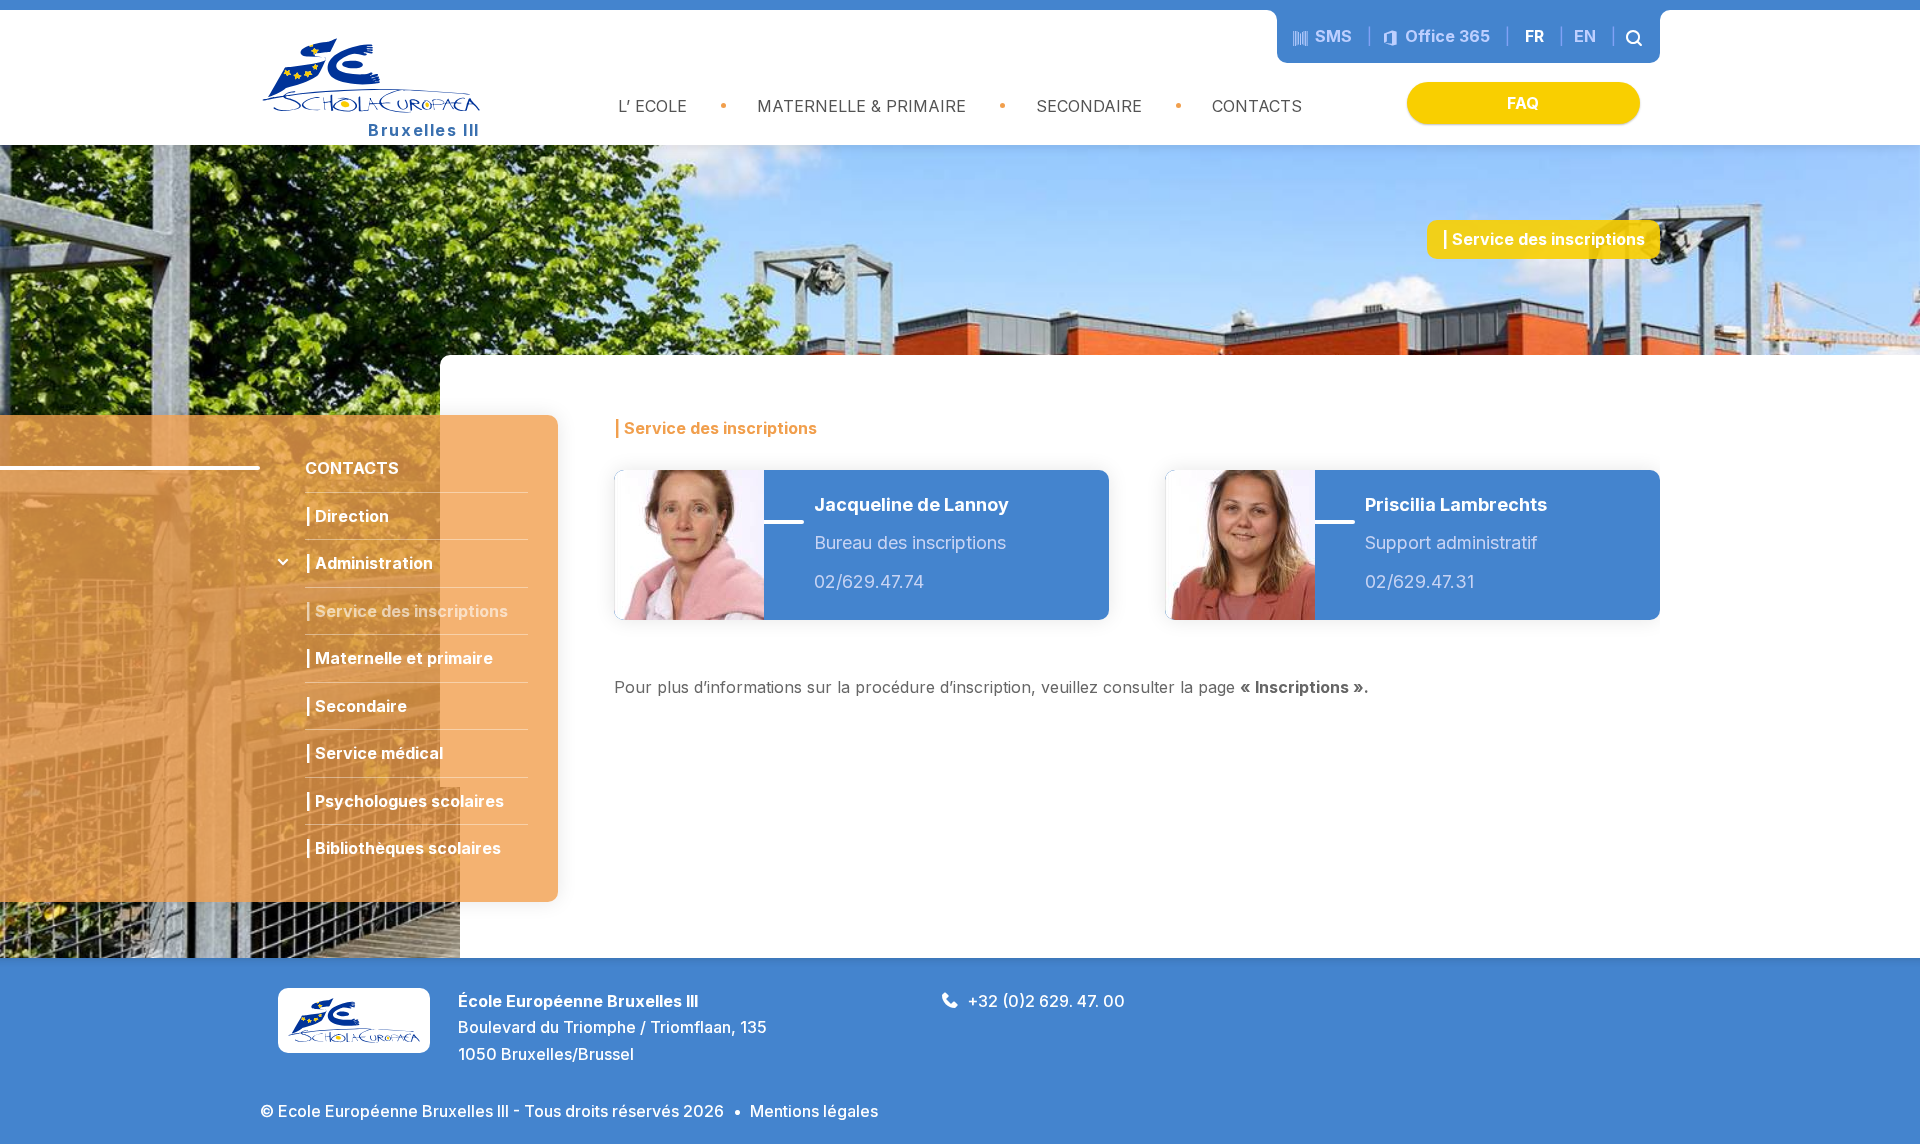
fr (1534, 36)
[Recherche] (1635, 36)
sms (1331, 36)
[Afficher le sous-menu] (282, 562)
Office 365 (1445, 36)
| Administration (369, 563)
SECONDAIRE (1089, 106)
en (1585, 36)
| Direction (347, 516)
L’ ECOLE (652, 106)
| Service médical (374, 753)
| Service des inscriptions (406, 611)
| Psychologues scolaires (404, 801)
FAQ (1523, 103)
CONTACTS (1257, 106)
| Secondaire (356, 706)
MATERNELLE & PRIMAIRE (861, 106)
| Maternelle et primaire (399, 658)
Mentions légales (814, 1111)
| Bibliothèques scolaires (403, 848)
